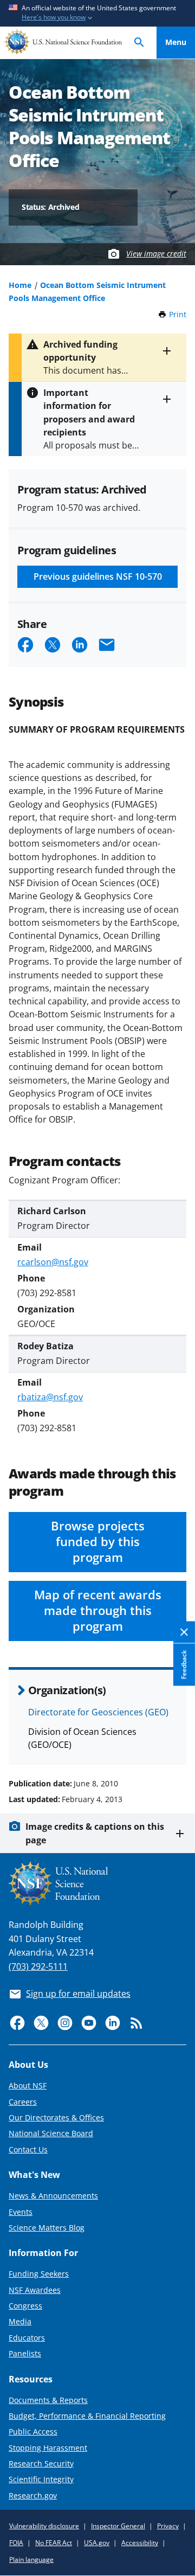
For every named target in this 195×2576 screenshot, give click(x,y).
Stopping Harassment (48, 2448)
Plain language (31, 2559)
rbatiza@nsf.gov (50, 1397)
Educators (27, 2338)
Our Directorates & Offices (56, 2117)
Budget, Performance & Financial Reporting (87, 2416)
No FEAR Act (54, 2543)
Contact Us (28, 2149)
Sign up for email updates (78, 1994)
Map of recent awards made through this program (98, 1610)
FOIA (16, 2543)
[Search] (139, 43)
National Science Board (51, 2133)
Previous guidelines (98, 576)
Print (178, 314)
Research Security (41, 2463)
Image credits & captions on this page (95, 1833)
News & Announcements (53, 2196)
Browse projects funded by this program (98, 1542)
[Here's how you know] (97, 13)
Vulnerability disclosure (44, 2526)
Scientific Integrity (41, 2479)
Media (20, 2321)
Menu (176, 42)
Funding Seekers (39, 2274)
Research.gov (33, 2495)
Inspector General (118, 2526)
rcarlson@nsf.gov (53, 1262)
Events (21, 2212)
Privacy (168, 2526)
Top (176, 1742)
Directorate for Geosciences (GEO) (98, 1712)
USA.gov (97, 2543)
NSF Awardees (35, 2290)
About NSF (28, 2085)
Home (20, 285)
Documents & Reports (48, 2400)
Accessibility (140, 2543)
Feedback (184, 1665)
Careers (23, 2102)
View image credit (156, 254)
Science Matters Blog (47, 2228)
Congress (25, 2306)
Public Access (33, 2431)
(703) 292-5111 (38, 1966)
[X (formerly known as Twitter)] (41, 2023)
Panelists (25, 2353)
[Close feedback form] (184, 1633)
